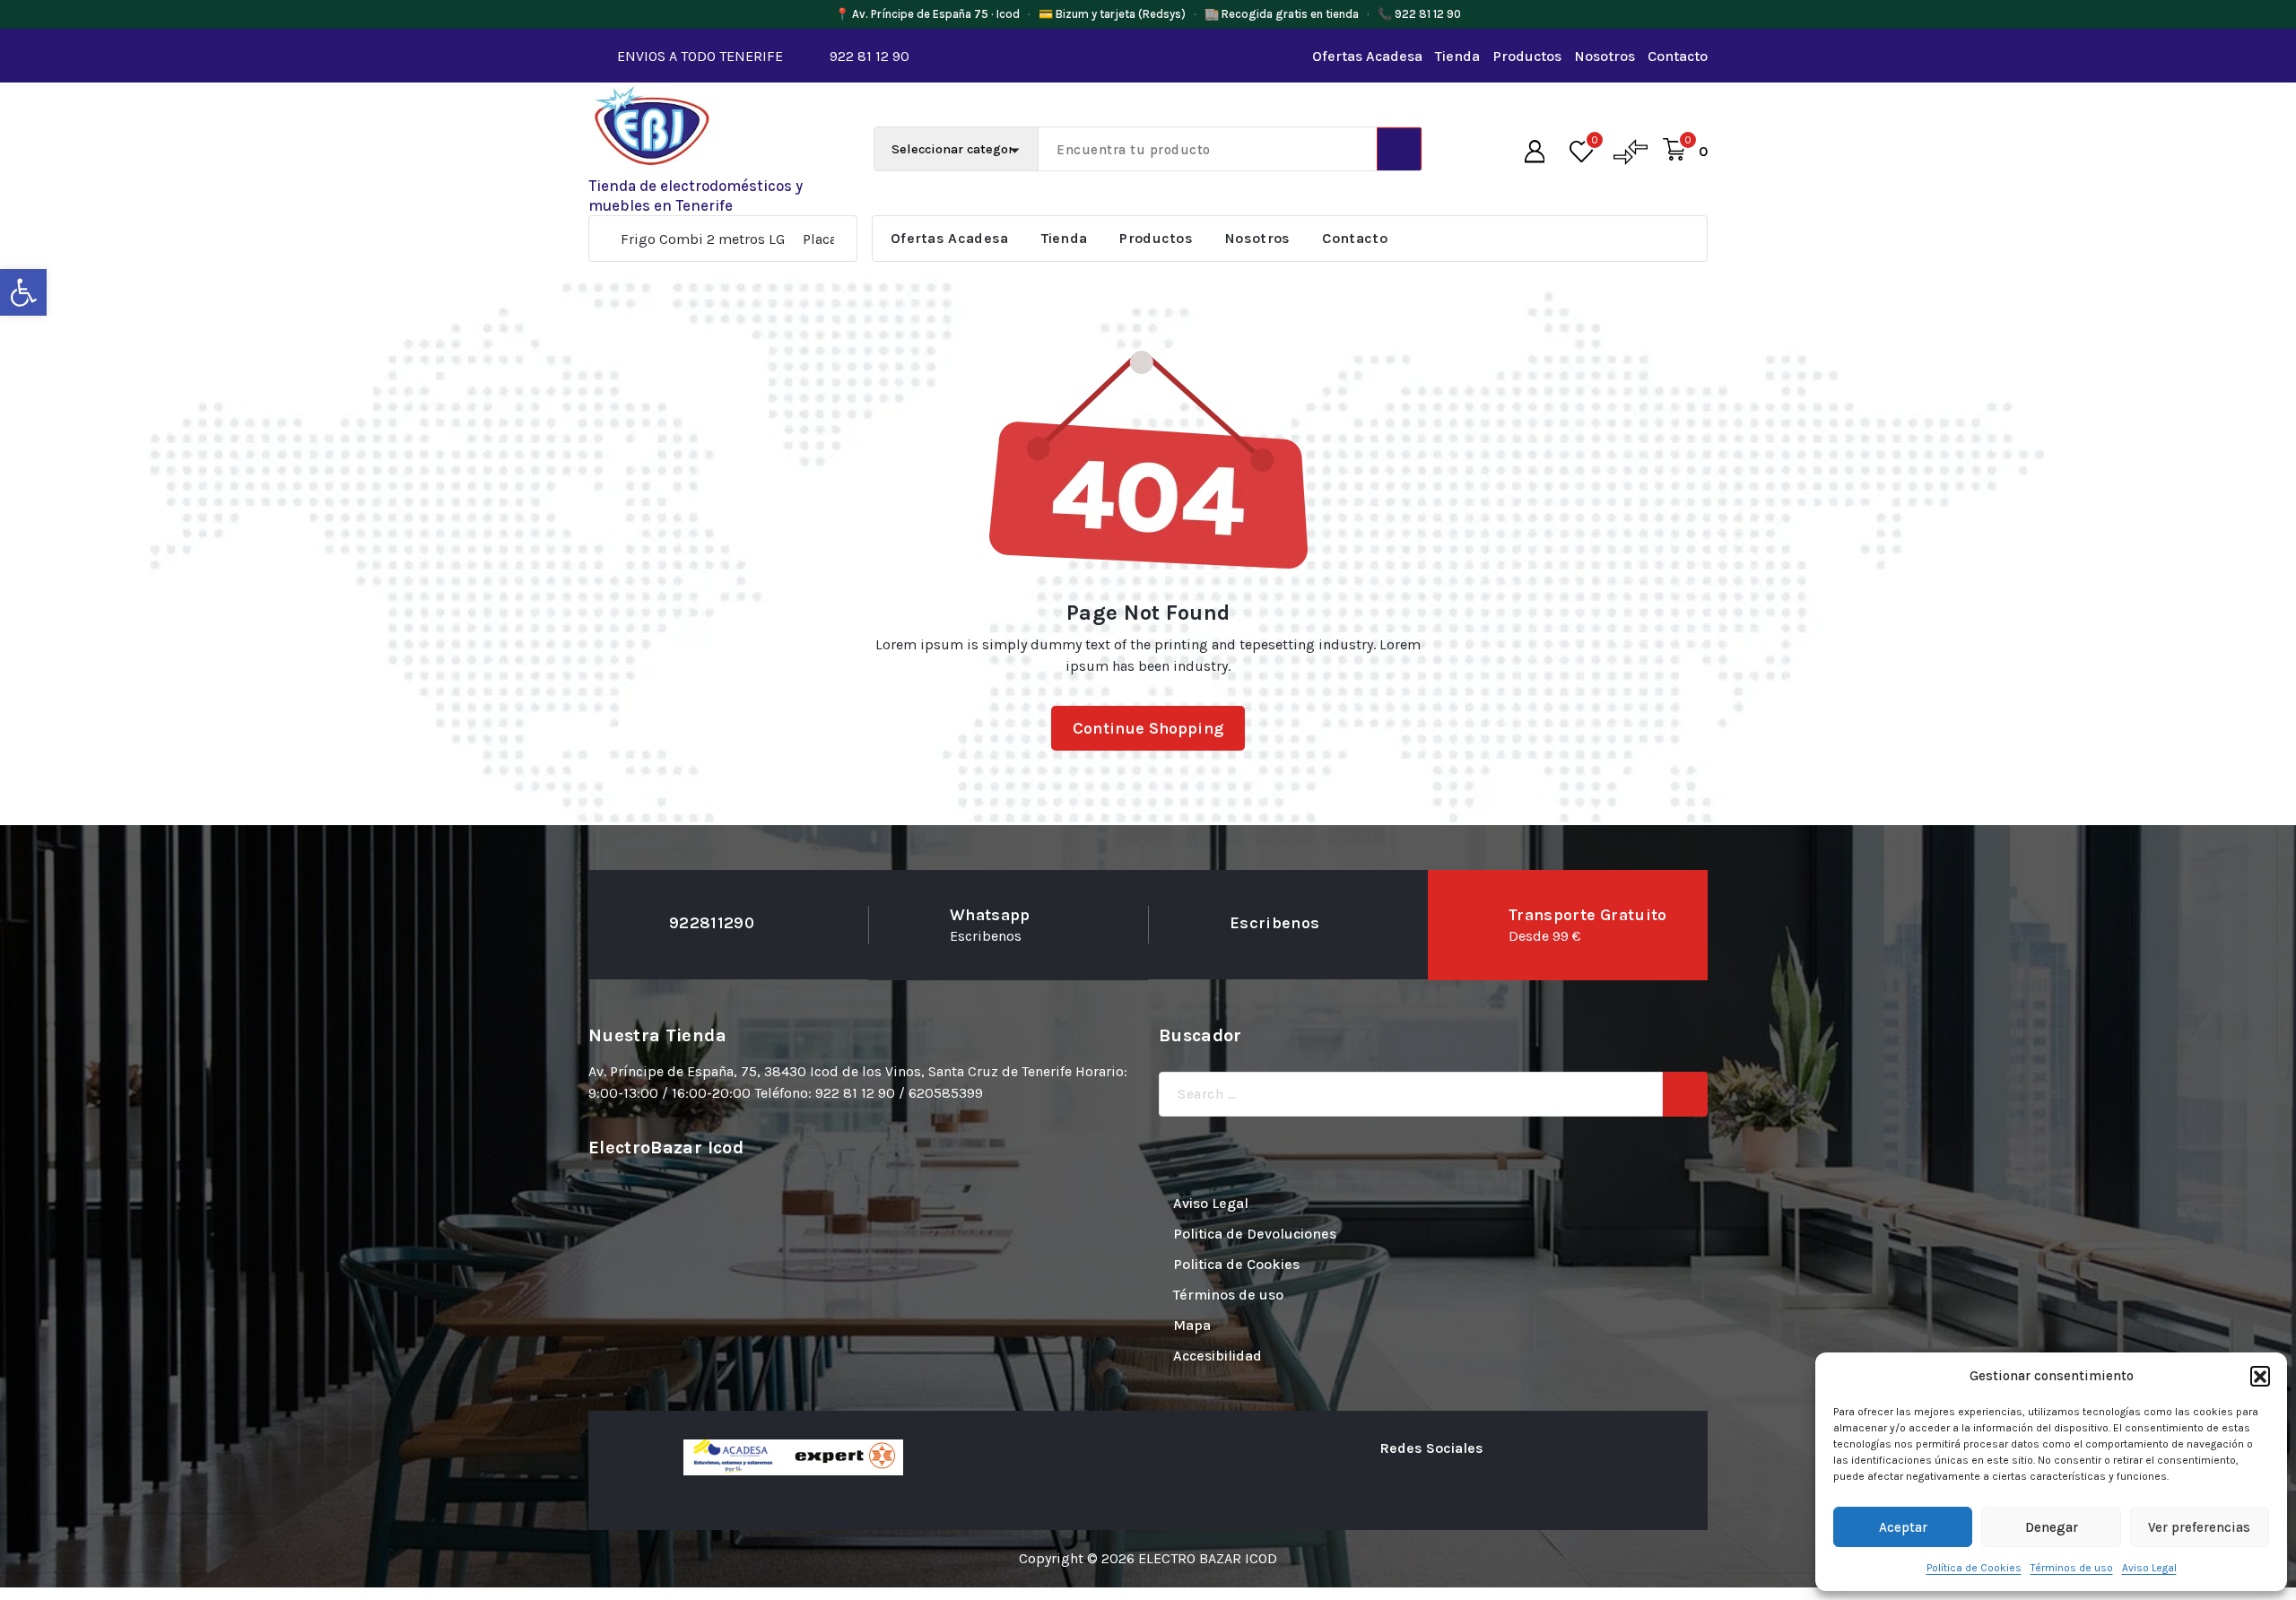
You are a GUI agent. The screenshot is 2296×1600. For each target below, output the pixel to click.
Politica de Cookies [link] (1236, 1264)
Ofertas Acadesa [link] (1367, 56)
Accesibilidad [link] (1218, 1356)
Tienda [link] (1457, 56)
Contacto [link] (1678, 56)
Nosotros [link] (1605, 56)
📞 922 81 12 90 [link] (1419, 14)
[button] (2260, 1376)
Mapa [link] (1192, 1325)
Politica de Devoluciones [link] (1255, 1234)
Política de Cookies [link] (1974, 1568)
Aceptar (1903, 1527)
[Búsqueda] (1685, 1094)
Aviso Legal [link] (2149, 1568)
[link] (23, 292)
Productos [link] (1527, 56)
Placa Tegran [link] (731, 239)
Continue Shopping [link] (1148, 728)
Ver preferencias (2199, 1527)
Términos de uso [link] (2072, 1568)
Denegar (2052, 1527)
